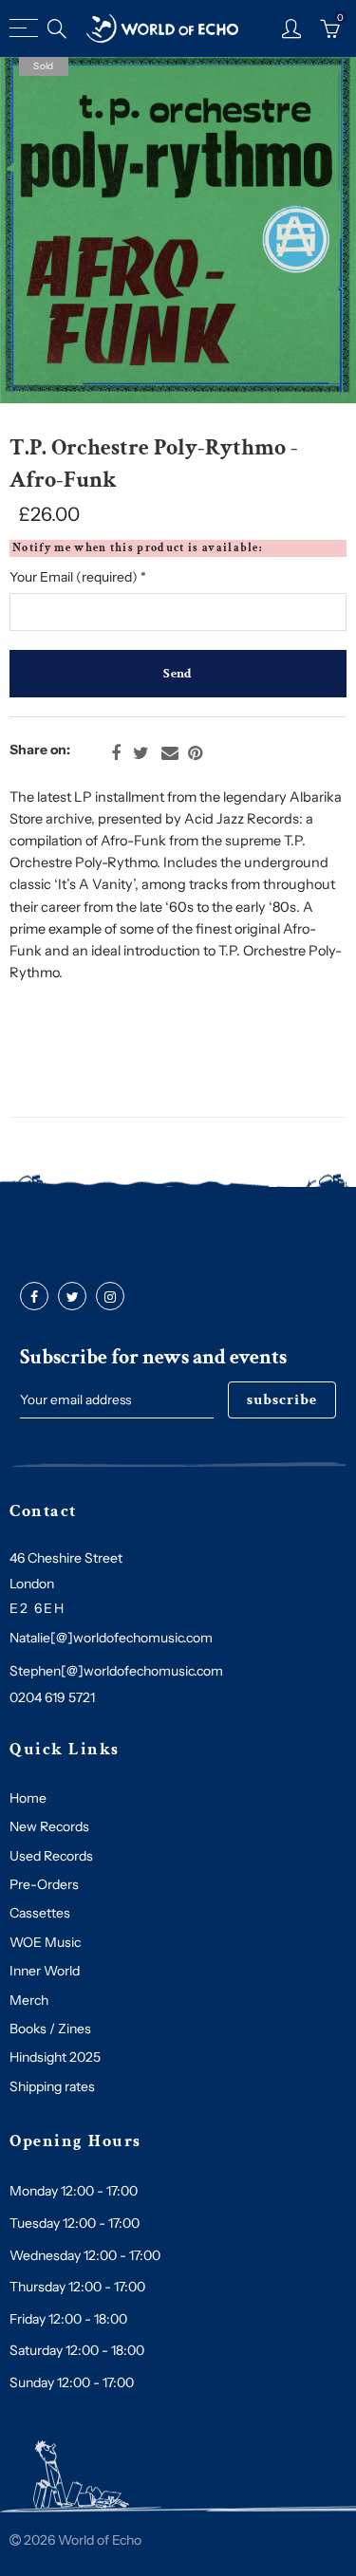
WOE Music (45, 1942)
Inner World (45, 1971)
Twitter (141, 753)
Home (28, 1798)
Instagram (110, 1297)
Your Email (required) (78, 577)
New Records (49, 1826)
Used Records (51, 1856)
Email (170, 753)
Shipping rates (52, 2086)
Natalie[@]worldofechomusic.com (111, 1638)
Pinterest (195, 753)
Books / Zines (50, 2029)
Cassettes (40, 1913)
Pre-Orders (44, 1884)
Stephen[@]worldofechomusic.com (116, 1671)
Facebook (116, 753)
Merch (29, 2000)
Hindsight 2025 (55, 2057)
